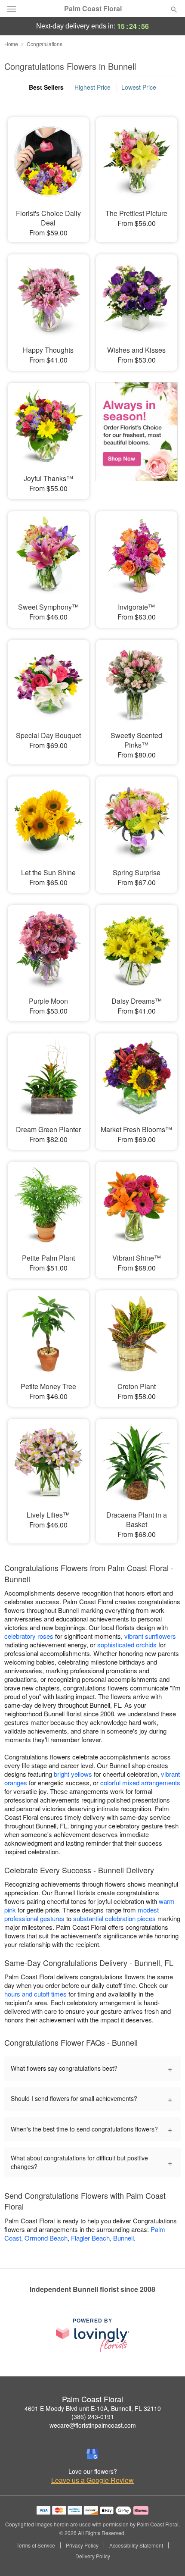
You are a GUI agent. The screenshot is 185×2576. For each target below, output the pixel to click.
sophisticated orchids (127, 1645)
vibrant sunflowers (150, 1636)
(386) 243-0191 (93, 2416)
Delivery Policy (93, 2556)
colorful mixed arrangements (140, 1783)
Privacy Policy (82, 2545)
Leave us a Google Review (92, 2480)
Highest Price (92, 87)
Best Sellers (46, 87)
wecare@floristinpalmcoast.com (93, 2425)
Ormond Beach (46, 2238)
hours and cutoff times (35, 1994)
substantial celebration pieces (114, 1918)
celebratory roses (29, 1636)
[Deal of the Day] (137, 435)
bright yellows (73, 1774)
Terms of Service (36, 2545)
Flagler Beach (90, 2238)
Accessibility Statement (136, 2545)
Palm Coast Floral (93, 9)
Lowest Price (139, 87)
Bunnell (123, 2238)
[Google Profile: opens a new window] (92, 2454)
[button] (167, 2557)
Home (11, 44)
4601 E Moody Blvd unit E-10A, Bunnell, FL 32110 (93, 2408)
